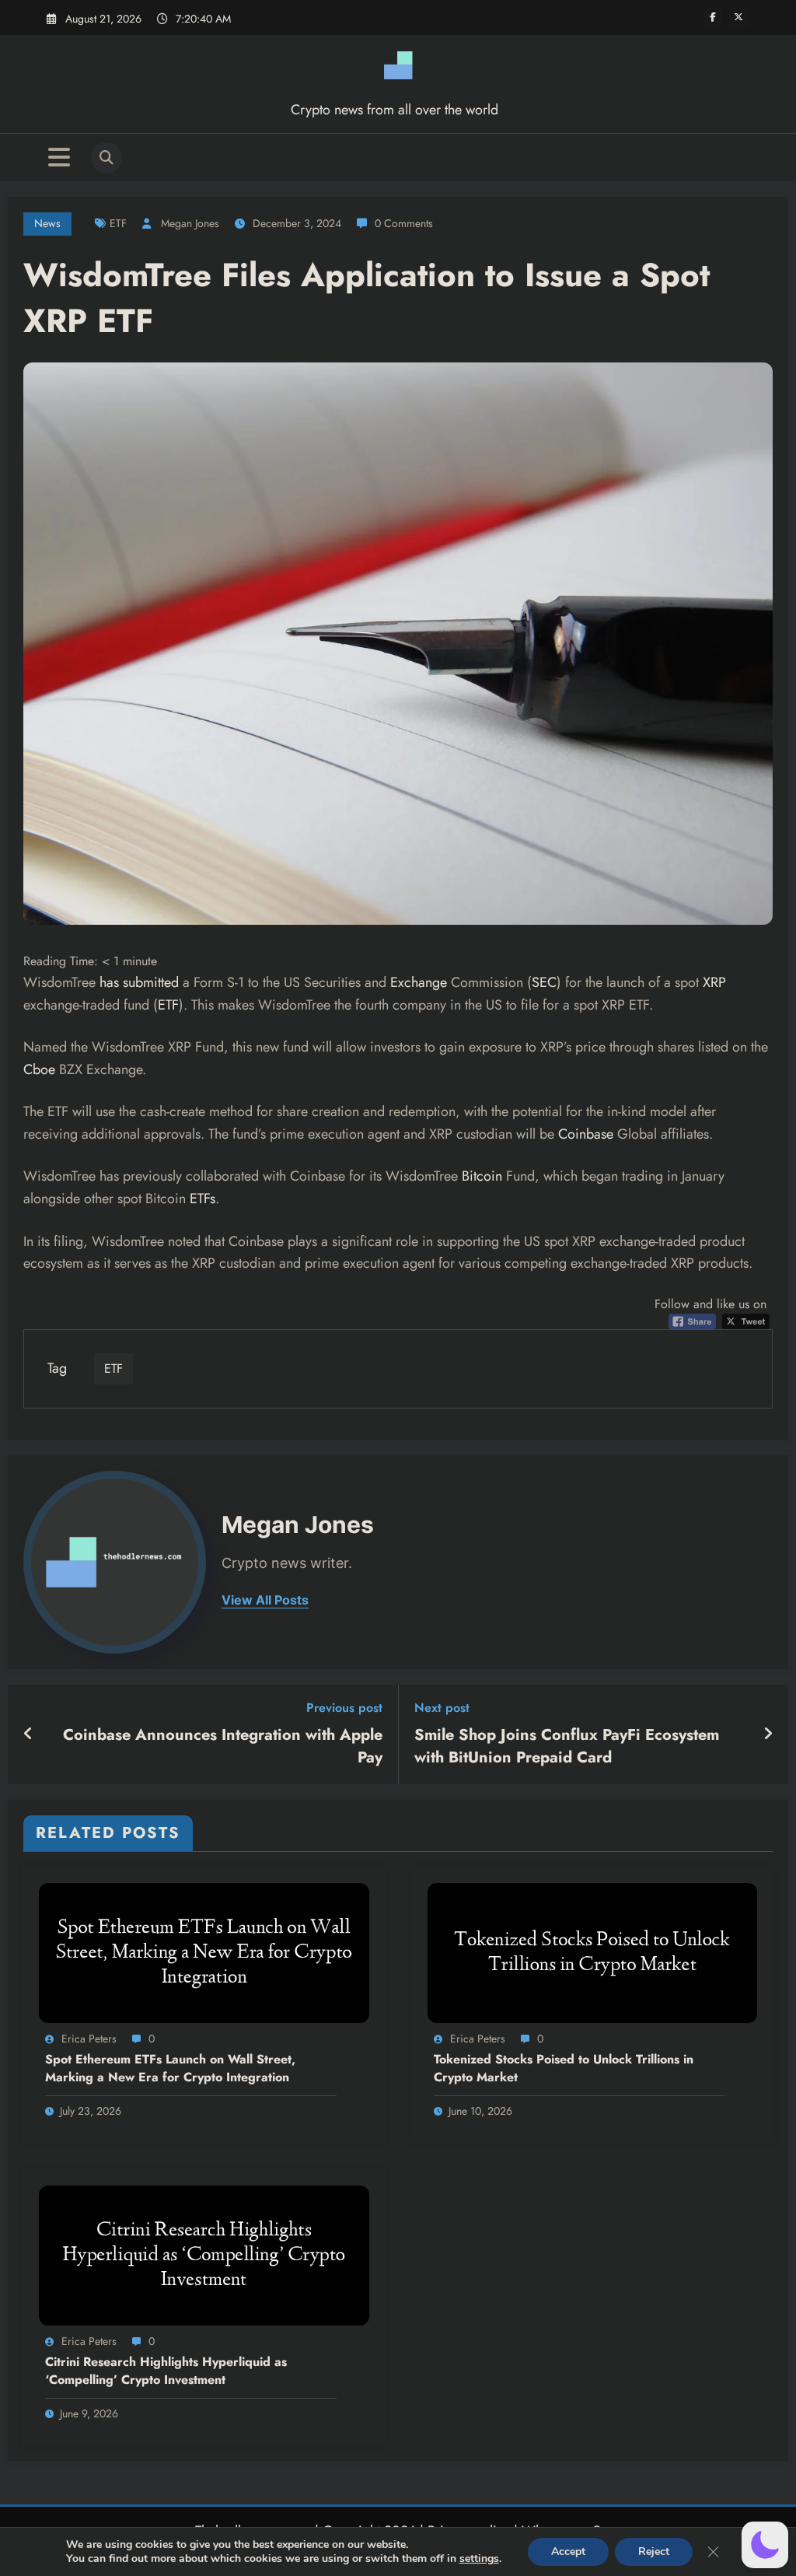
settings (479, 2559)
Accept (568, 2551)
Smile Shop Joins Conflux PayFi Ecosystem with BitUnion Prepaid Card (567, 1746)
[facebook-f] (713, 17)
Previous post (344, 1708)
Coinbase (586, 1134)
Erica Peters (89, 2039)
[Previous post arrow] (28, 1734)
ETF (118, 223)
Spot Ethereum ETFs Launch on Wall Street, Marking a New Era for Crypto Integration (170, 2068)
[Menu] (59, 157)
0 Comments (404, 223)
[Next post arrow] (768, 1734)
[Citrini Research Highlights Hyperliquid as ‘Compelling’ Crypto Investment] (204, 2254)
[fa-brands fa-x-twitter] (738, 17)
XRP (714, 982)
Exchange (419, 982)
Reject (654, 2551)
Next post (442, 1708)
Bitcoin (482, 1176)
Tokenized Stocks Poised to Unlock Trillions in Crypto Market (564, 2068)
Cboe (39, 1069)
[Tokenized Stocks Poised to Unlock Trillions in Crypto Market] (593, 1952)
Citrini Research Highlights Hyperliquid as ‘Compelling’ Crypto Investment (166, 2371)
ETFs (202, 1199)
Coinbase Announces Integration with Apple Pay (223, 1746)
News (47, 223)
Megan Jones (190, 223)
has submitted (139, 982)
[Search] (106, 158)
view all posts (265, 1600)
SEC (544, 982)
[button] (765, 2545)
